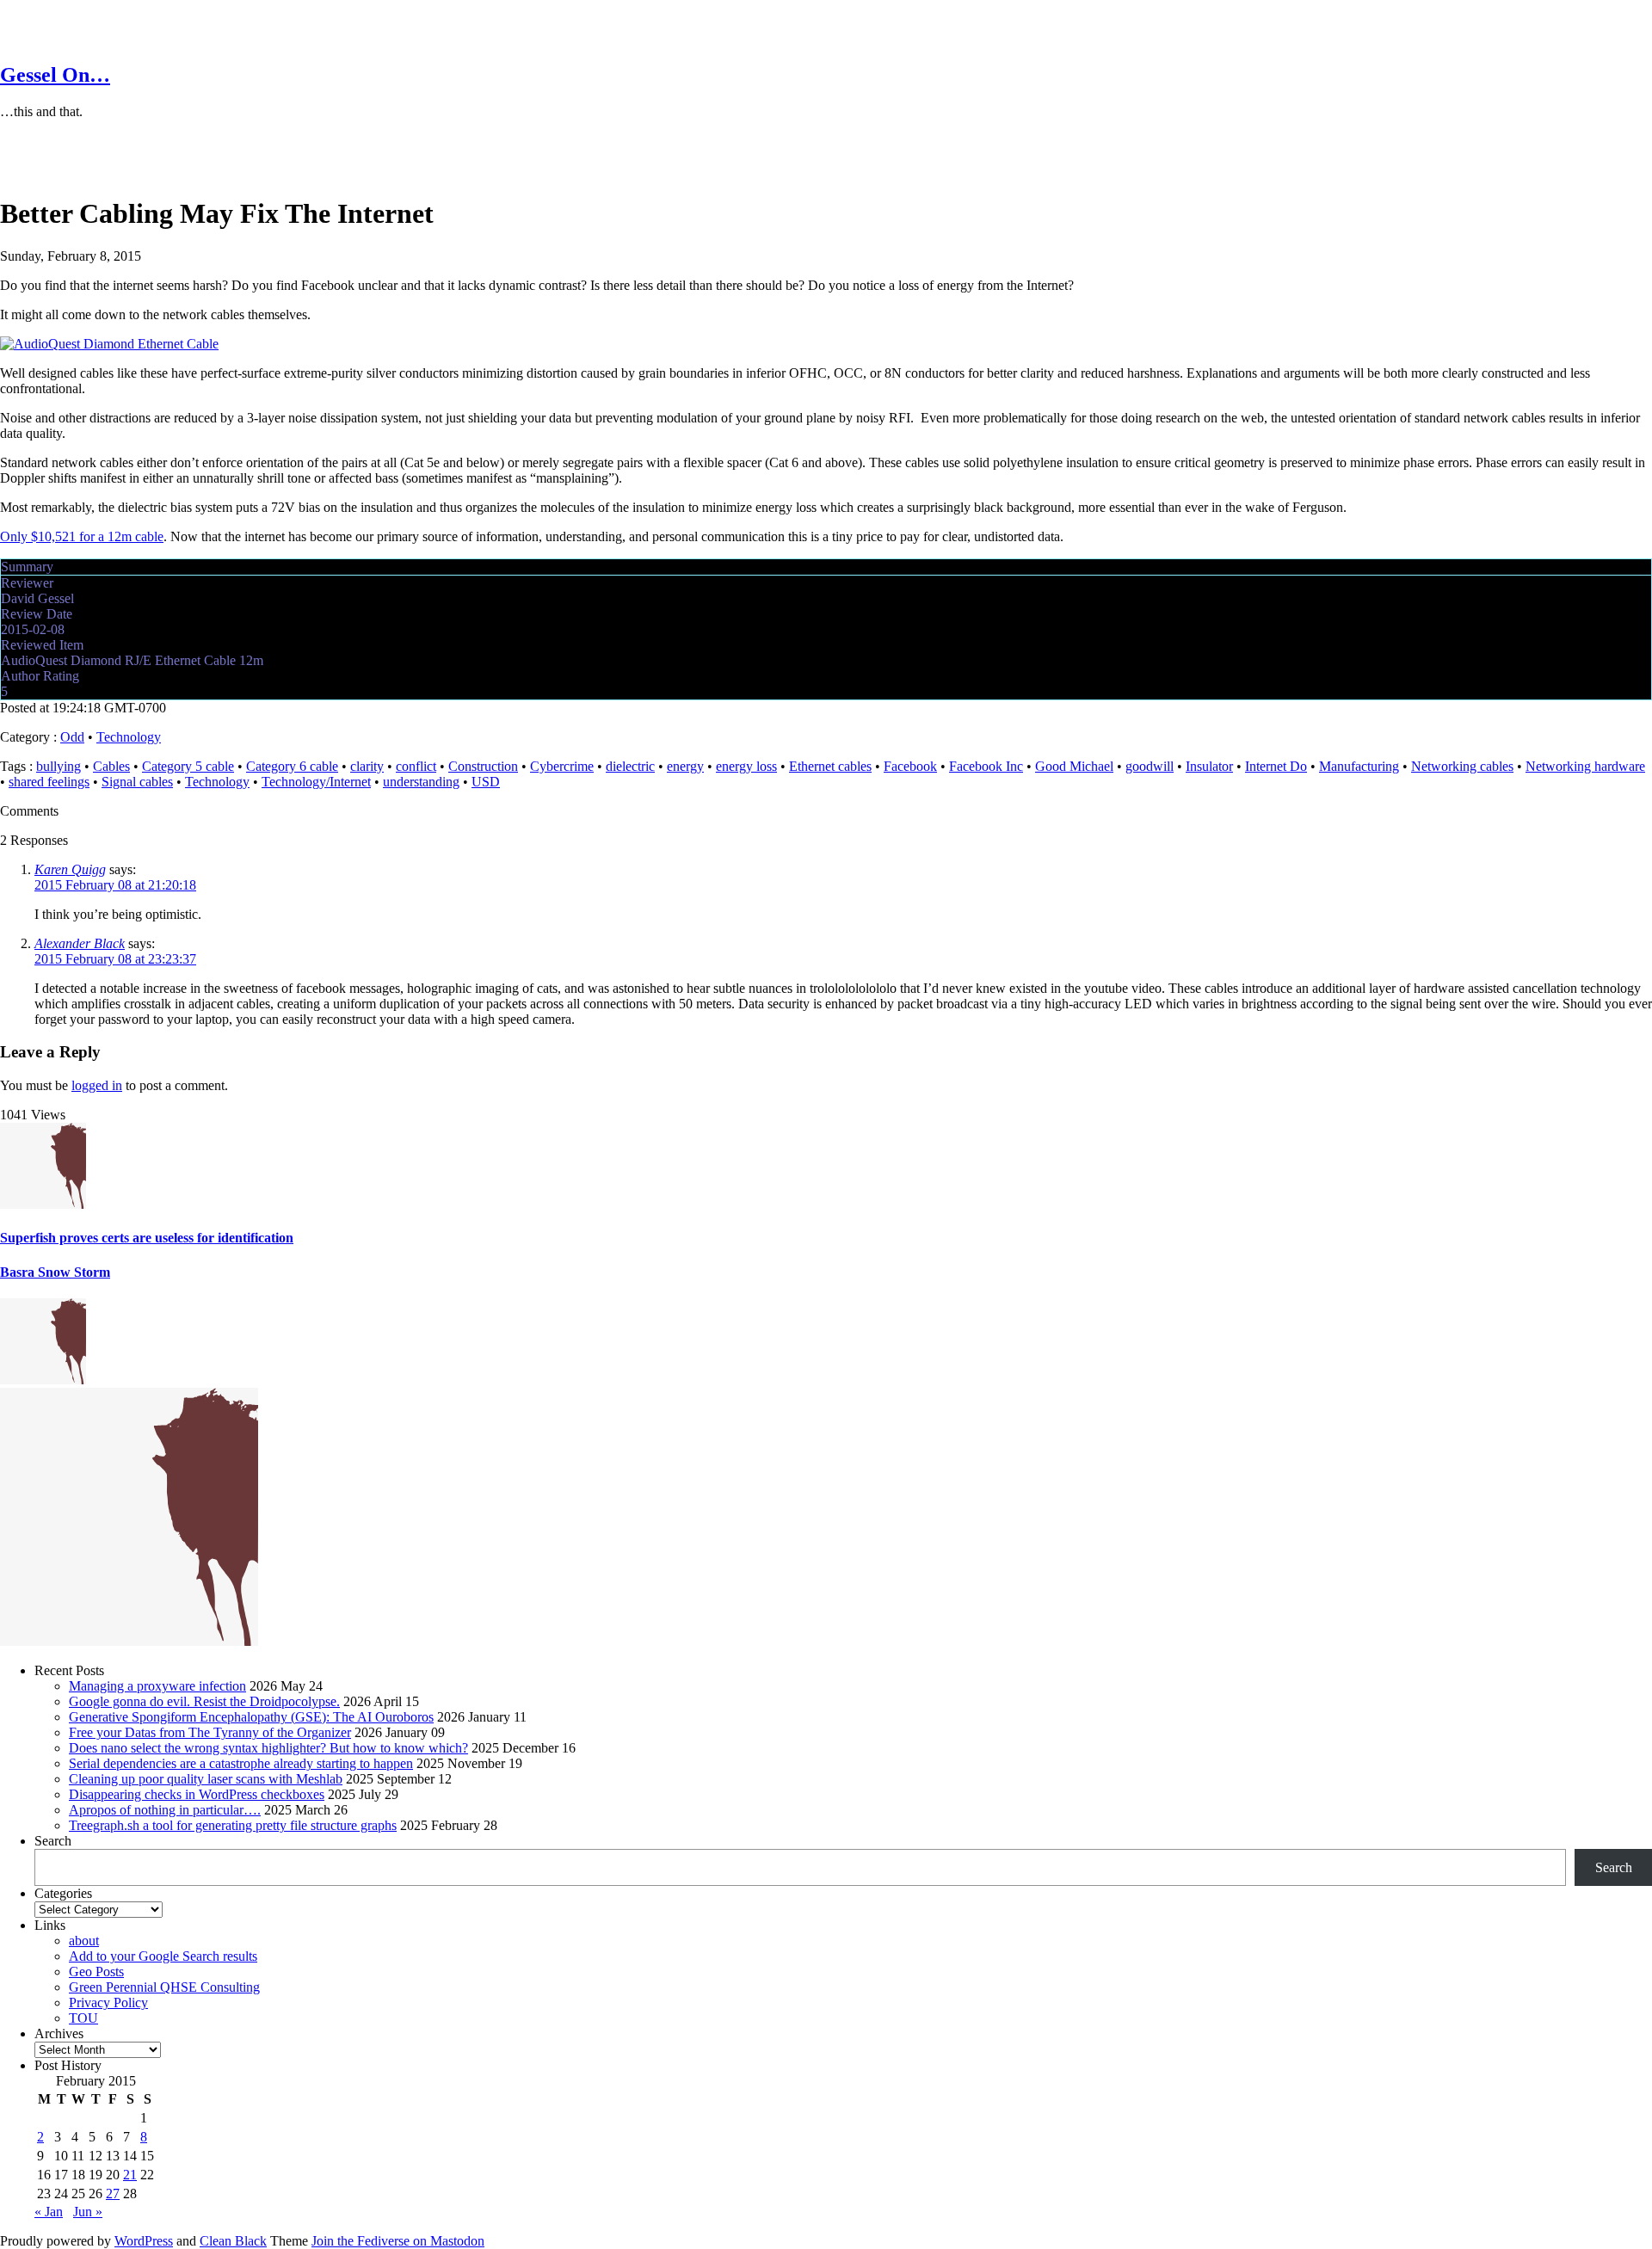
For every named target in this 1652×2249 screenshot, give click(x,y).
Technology (129, 737)
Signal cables (137, 782)
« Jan (49, 2212)
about (84, 1941)
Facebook (910, 766)
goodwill (1150, 766)
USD (486, 782)
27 (113, 2194)
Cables (111, 766)
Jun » (88, 2212)
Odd (72, 737)
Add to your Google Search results (163, 1956)
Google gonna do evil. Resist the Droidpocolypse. (204, 1701)
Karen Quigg (70, 869)
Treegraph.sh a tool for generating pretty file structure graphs (233, 1825)
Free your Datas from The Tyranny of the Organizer (210, 1732)
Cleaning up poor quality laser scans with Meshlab (206, 1779)
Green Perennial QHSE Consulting (164, 1987)
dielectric (630, 766)
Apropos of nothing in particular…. (165, 1810)
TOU (83, 2018)
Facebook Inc (986, 766)
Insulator (1209, 766)
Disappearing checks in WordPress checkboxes (197, 1794)
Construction (483, 766)
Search (53, 1841)
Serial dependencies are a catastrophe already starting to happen (241, 1763)
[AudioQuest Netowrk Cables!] (109, 344)
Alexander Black (80, 943)
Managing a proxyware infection (157, 1686)
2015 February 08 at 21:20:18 (115, 885)
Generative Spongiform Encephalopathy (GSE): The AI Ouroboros (251, 1717)
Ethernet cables (830, 766)
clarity (367, 766)
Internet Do (1276, 766)
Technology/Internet (316, 782)
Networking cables (1462, 766)
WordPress (144, 2241)
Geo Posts (96, 1972)
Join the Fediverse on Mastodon (398, 2241)
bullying (59, 766)
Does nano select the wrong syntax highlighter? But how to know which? (268, 1748)
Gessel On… (55, 75)
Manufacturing (1359, 766)
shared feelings (49, 782)
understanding (421, 782)
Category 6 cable (292, 766)
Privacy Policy (108, 2003)
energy (685, 766)
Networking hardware (1585, 766)
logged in (97, 1085)
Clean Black (233, 2241)
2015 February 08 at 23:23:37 (115, 959)
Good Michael (1074, 766)
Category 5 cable (188, 766)
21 (130, 2175)
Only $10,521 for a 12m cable (82, 536)
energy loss (746, 766)
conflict (416, 766)
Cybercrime (562, 766)
